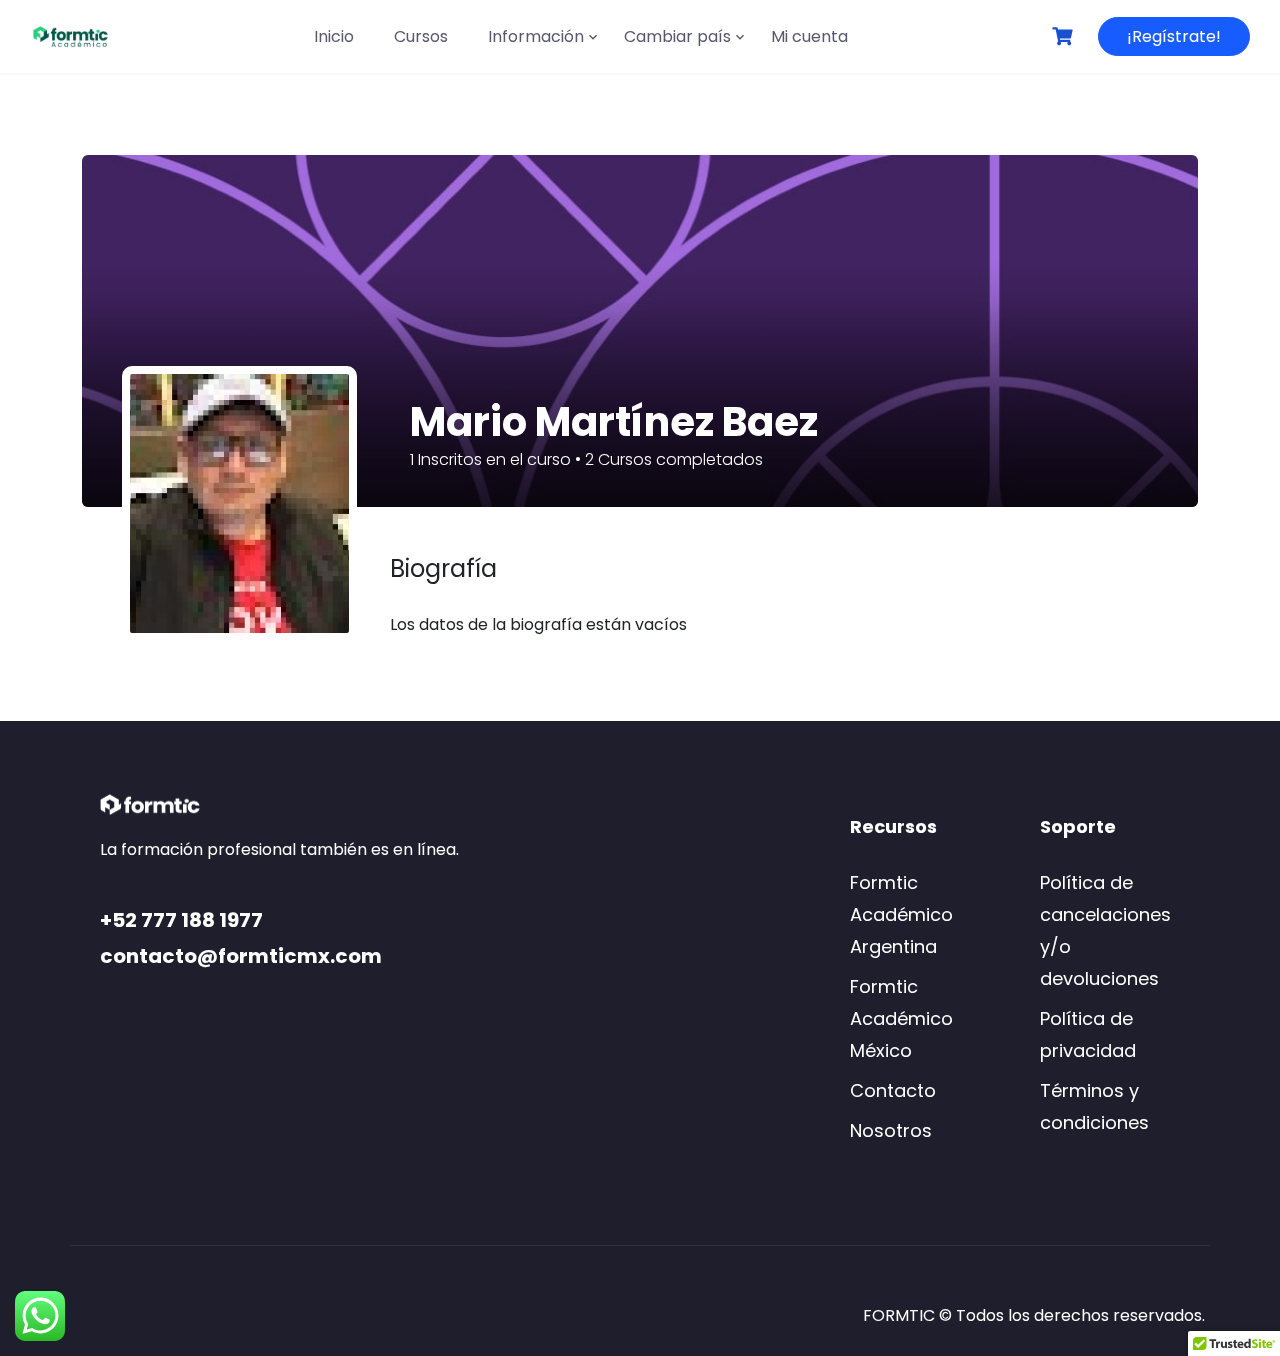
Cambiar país (677, 36)
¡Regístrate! (1174, 36)
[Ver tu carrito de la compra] (1065, 36)
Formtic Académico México (901, 1018)
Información (536, 36)
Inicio (334, 36)
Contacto (893, 1090)
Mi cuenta (809, 36)
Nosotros (891, 1130)
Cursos (421, 36)
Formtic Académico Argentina (901, 914)
